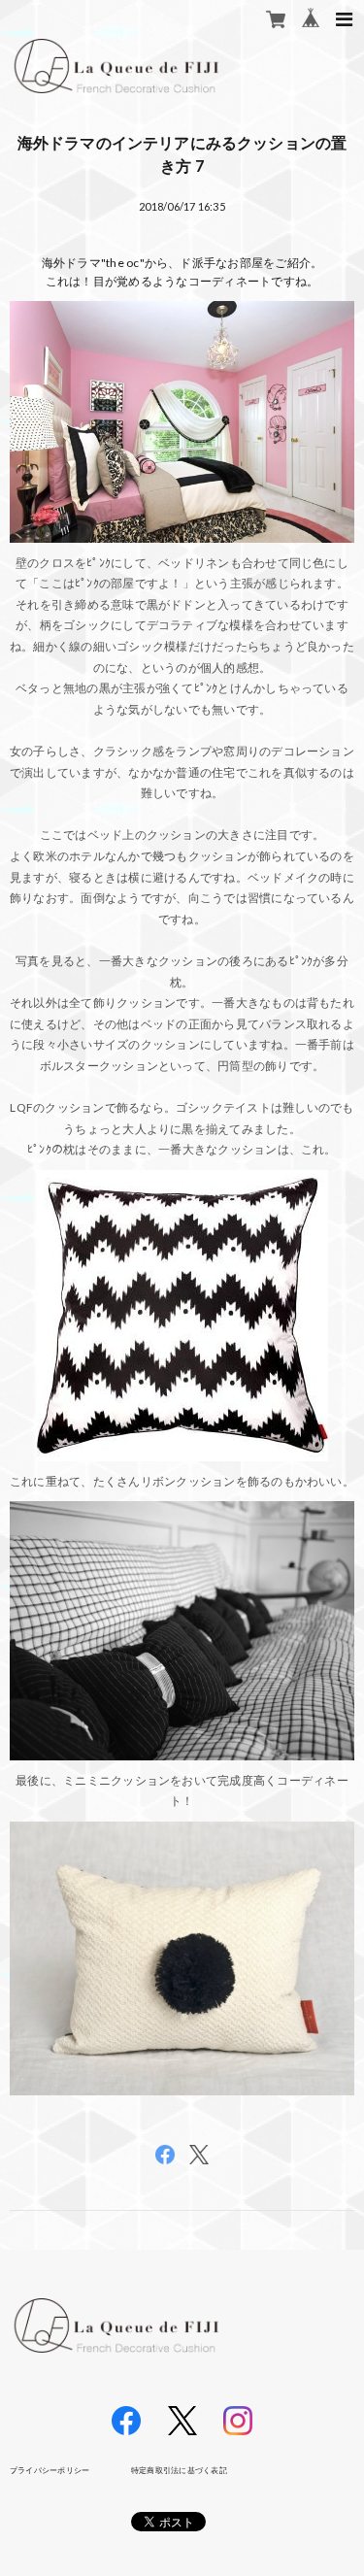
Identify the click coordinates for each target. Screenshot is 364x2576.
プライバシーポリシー (50, 2470)
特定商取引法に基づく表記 (179, 2470)
